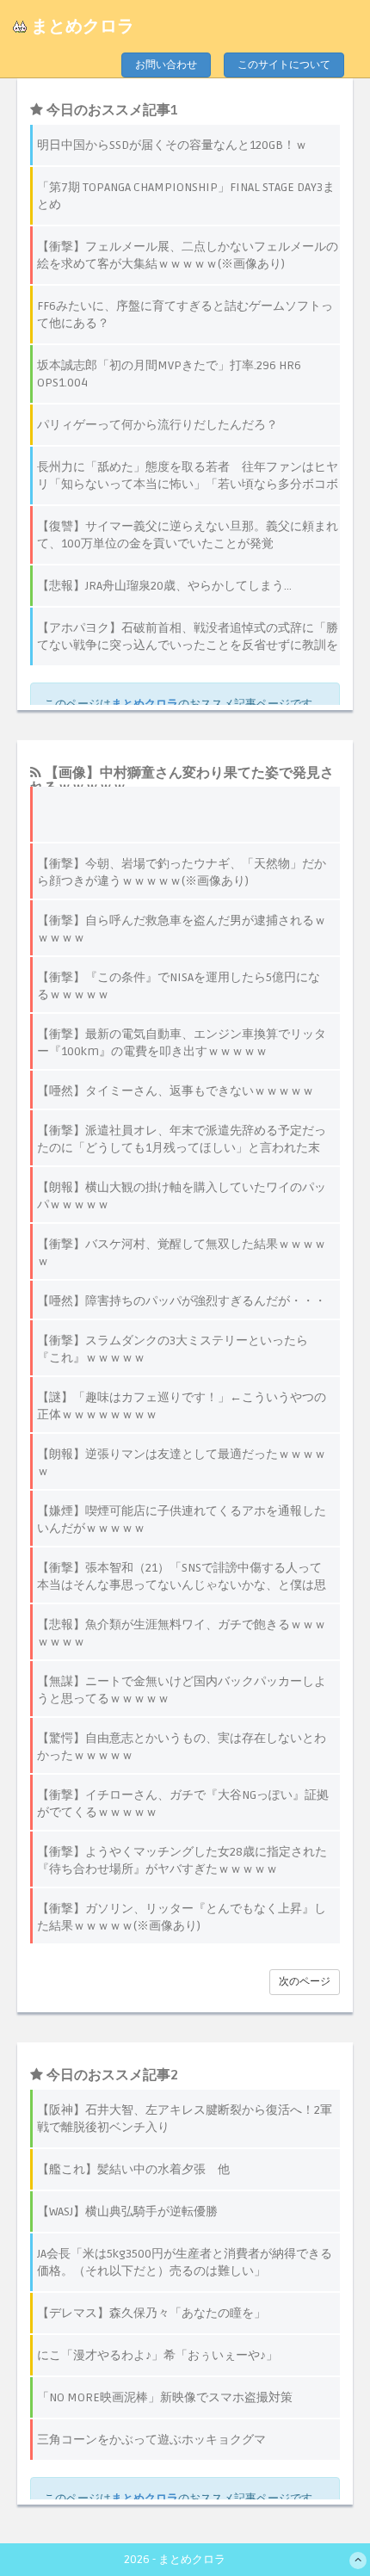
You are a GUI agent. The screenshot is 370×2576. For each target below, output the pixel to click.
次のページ (305, 1982)
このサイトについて (284, 65)
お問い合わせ (166, 65)
